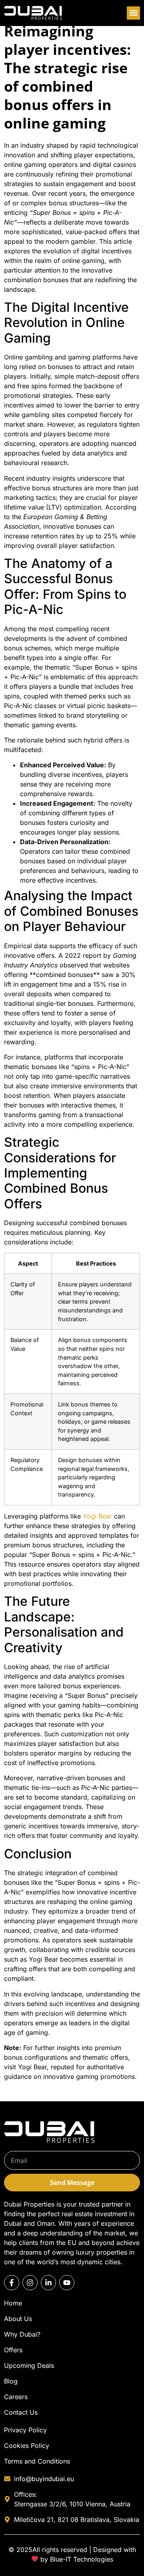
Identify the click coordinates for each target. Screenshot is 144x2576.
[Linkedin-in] (48, 2283)
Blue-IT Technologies (82, 2559)
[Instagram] (30, 2283)
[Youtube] (67, 2283)
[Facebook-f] (12, 2283)
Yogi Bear (97, 1516)
